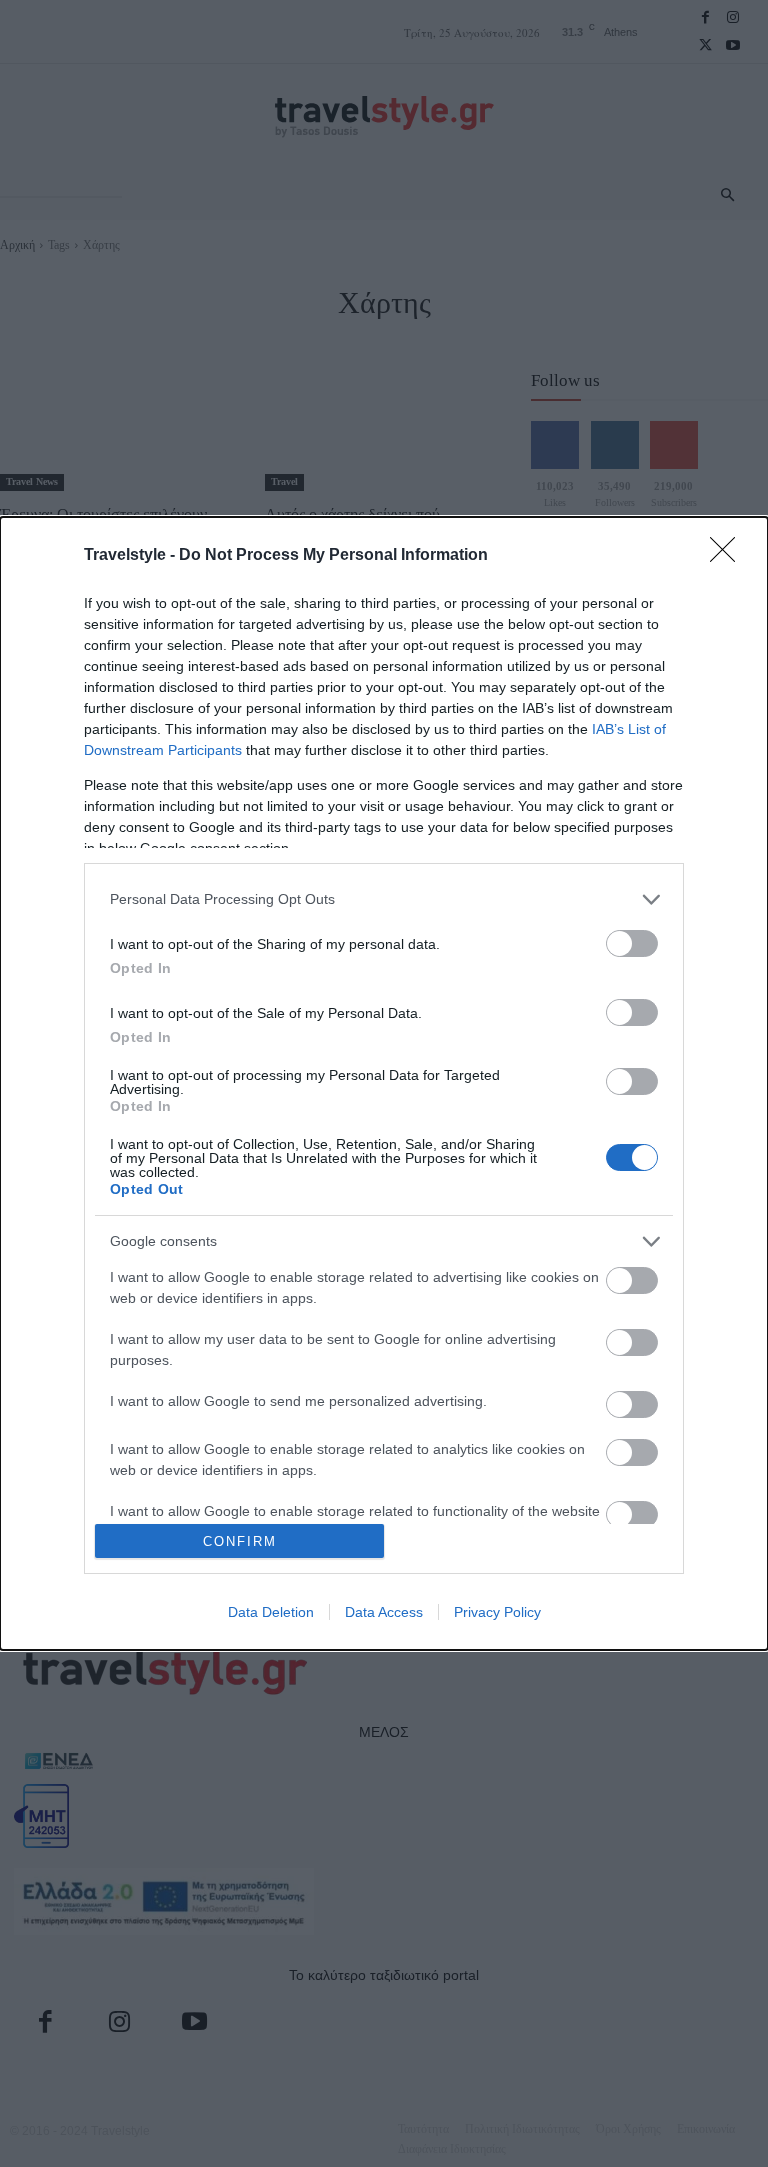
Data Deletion (271, 1612)
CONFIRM (240, 1541)
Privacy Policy (497, 1612)
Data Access (384, 1612)
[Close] (729, 556)
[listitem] (384, 899)
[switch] (632, 943)
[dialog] (384, 1083)
